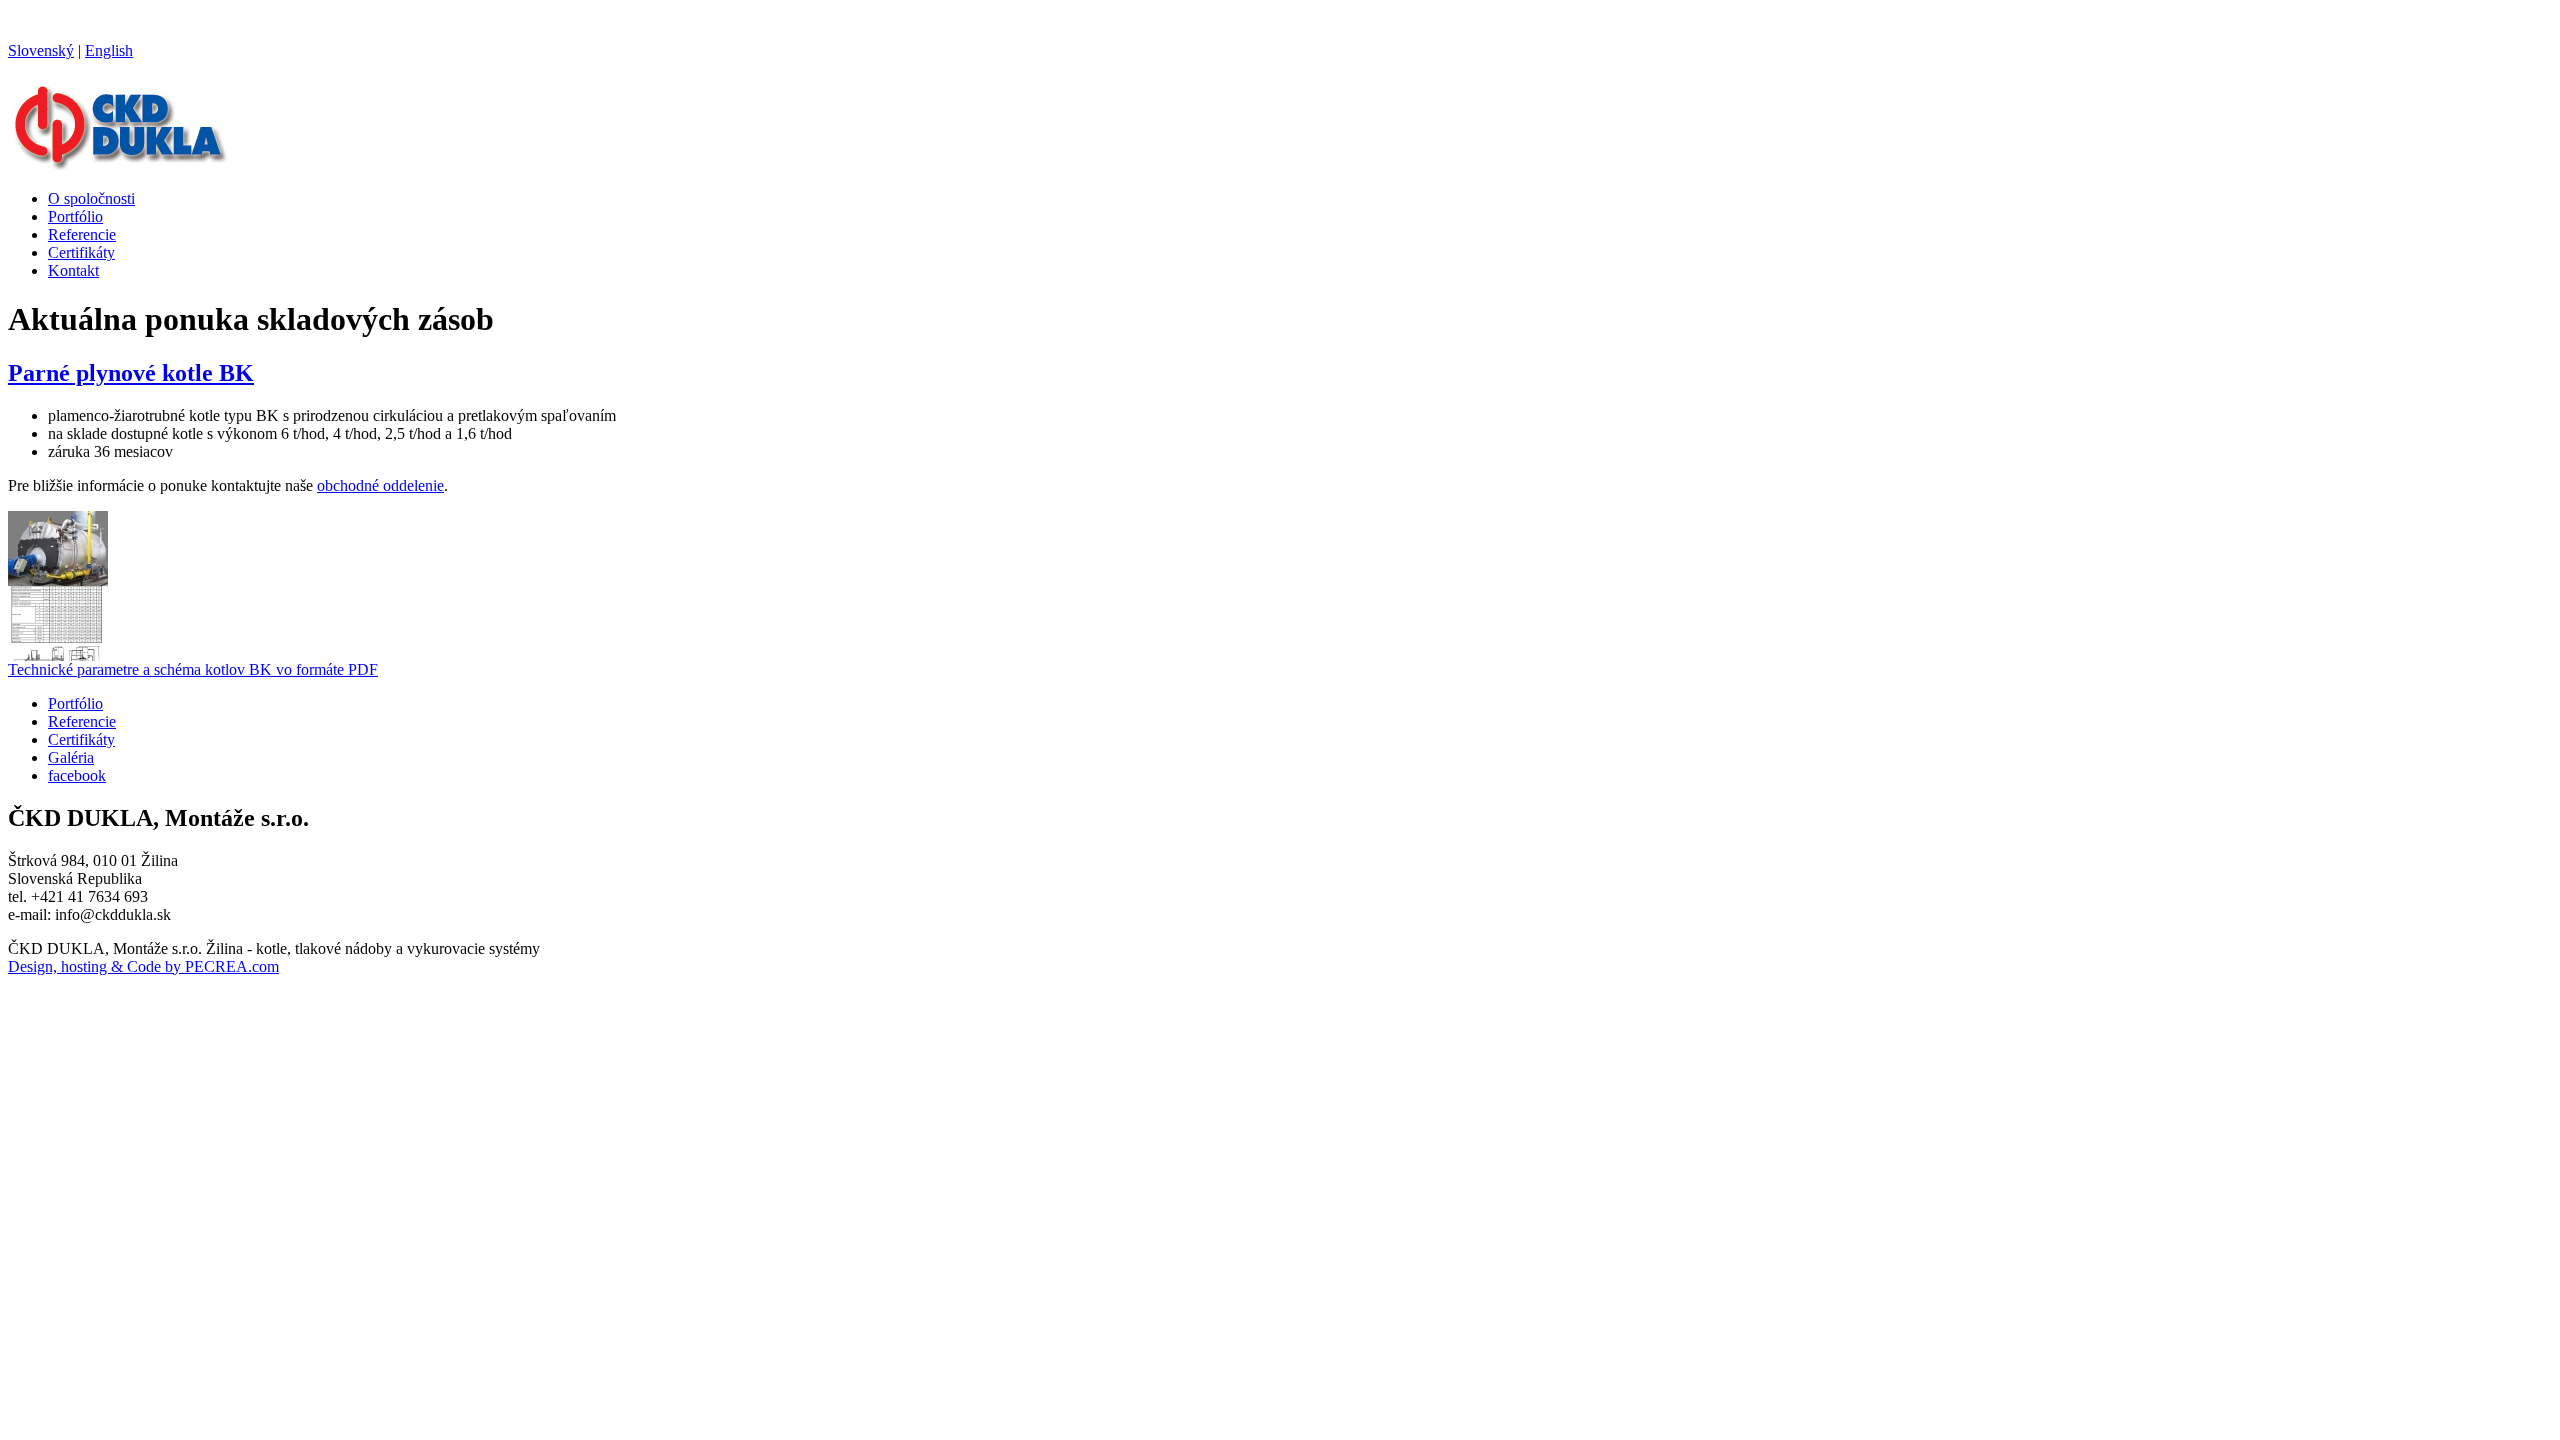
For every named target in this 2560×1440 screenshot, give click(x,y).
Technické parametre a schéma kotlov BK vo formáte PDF (193, 669)
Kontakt (73, 270)
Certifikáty (81, 252)
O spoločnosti (91, 198)
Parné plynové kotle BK (131, 373)
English (109, 50)
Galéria (71, 757)
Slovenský (41, 50)
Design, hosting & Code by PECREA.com (143, 966)
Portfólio (75, 216)
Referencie (82, 234)
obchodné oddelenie (380, 485)
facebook (77, 775)
